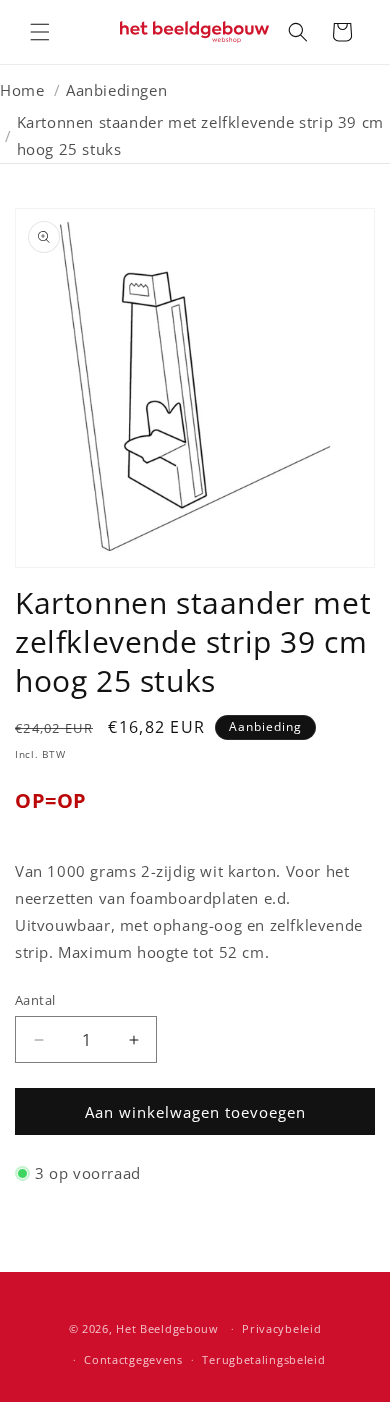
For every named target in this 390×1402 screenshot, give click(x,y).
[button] (40, 32)
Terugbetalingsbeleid (263, 1359)
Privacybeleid (281, 1328)
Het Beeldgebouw (167, 1328)
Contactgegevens (133, 1359)
